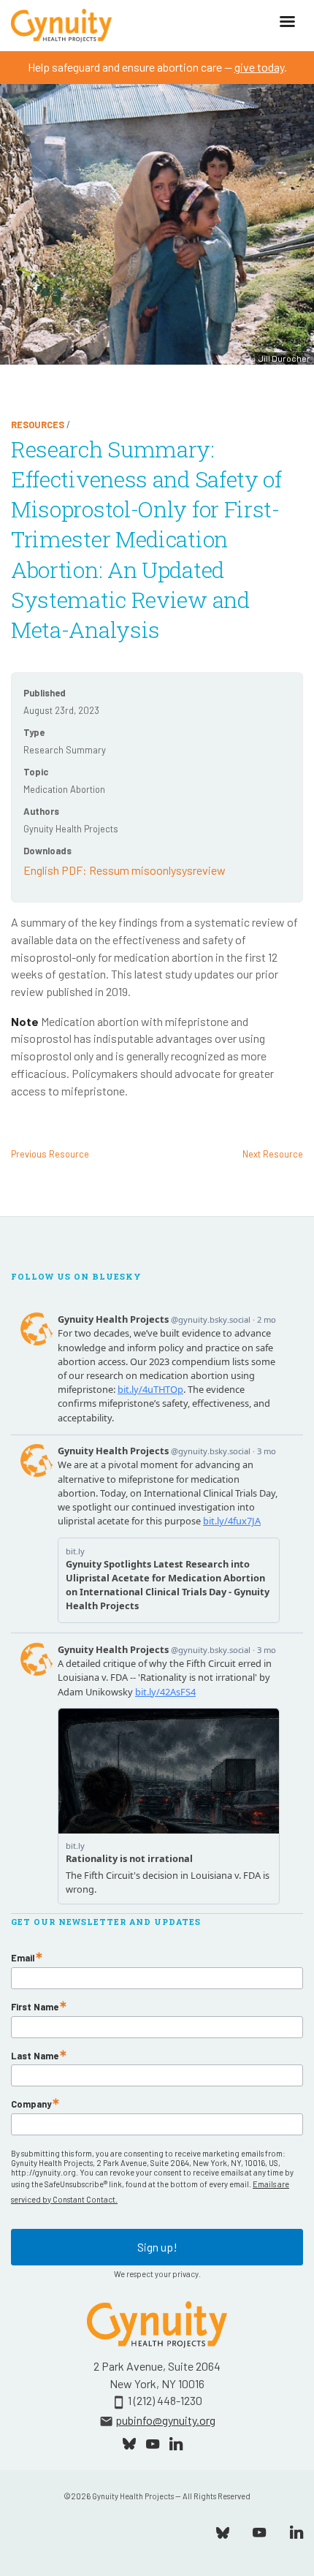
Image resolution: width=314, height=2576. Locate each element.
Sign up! (157, 2247)
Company (31, 2104)
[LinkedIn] (296, 2531)
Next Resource (273, 1154)
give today (259, 67)
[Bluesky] (223, 2531)
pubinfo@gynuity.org (165, 2420)
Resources (38, 425)
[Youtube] (259, 2531)
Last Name (35, 2056)
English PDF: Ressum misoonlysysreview (125, 870)
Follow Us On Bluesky (76, 1277)
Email (23, 1958)
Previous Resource (50, 1154)
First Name (35, 2007)
